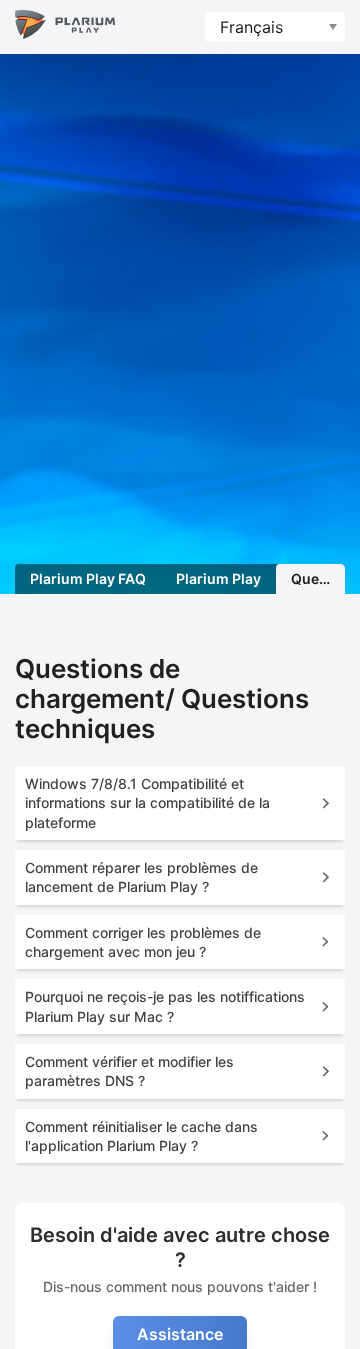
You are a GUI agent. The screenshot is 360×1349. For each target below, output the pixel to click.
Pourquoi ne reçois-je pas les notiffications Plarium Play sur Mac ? (165, 1006)
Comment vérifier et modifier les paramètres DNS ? (129, 1071)
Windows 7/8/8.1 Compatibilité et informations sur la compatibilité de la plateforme (147, 803)
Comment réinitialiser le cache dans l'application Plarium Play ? (141, 1136)
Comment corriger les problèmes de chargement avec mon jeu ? (143, 942)
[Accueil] (65, 27)
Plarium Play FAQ (88, 578)
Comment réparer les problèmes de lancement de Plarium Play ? (141, 877)
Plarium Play (218, 578)
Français (251, 27)
